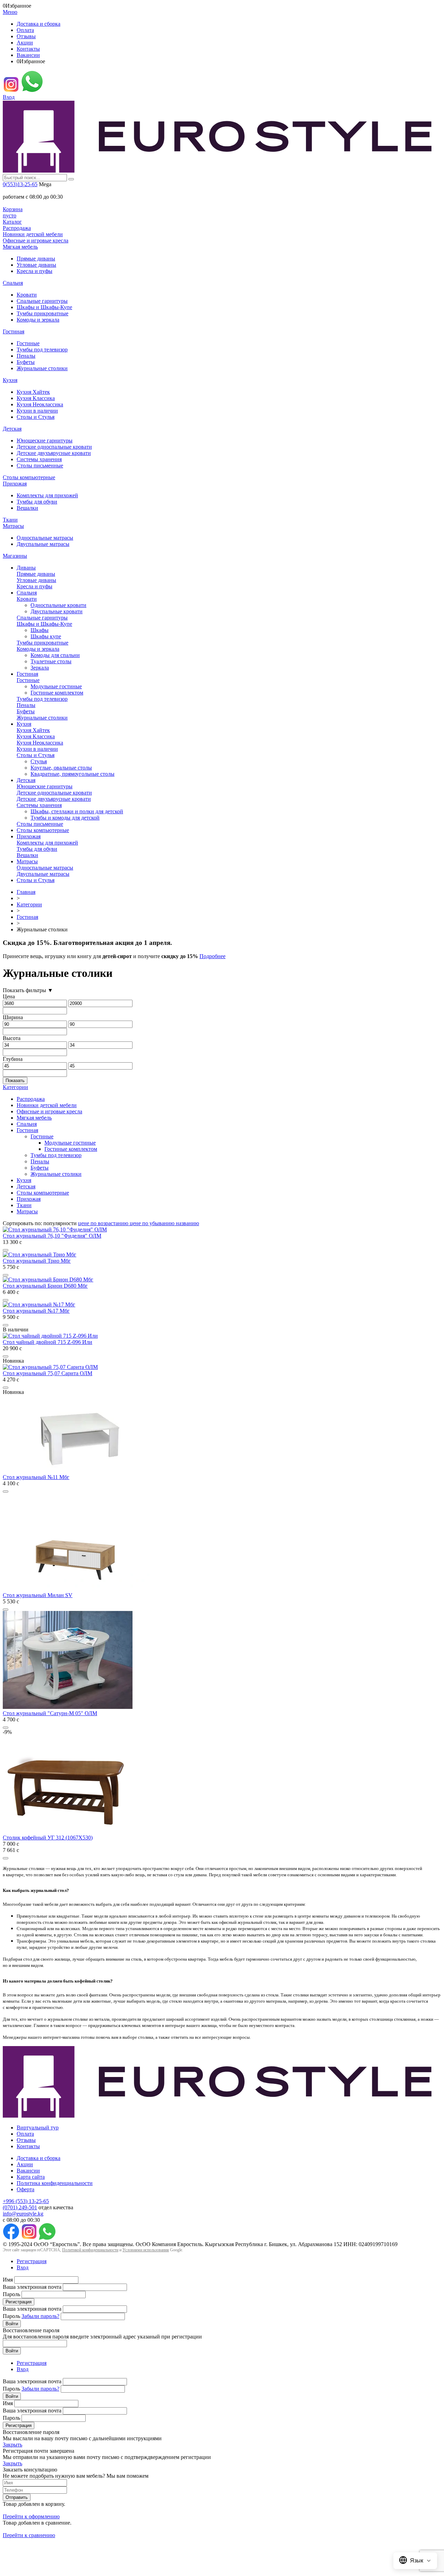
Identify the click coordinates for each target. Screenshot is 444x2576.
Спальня (13, 283)
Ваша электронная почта (32, 2287)
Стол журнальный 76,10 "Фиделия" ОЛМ (52, 1236)
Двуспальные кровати (57, 611)
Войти (12, 2324)
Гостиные (28, 343)
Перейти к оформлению (31, 2516)
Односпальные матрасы (45, 538)
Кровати (27, 295)
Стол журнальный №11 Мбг (36, 1477)
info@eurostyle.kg (23, 2214)
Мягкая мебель (20, 247)
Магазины (15, 556)
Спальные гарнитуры (42, 301)
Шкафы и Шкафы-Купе (44, 307)
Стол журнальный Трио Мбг (37, 1261)
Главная (26, 892)
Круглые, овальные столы (61, 768)
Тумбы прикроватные (42, 313)
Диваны (26, 568)
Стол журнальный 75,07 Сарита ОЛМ (48, 1373)
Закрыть (12, 2445)
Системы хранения (39, 459)
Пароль (11, 2294)
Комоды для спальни (55, 655)
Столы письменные (40, 466)
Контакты (28, 49)
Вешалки (27, 508)
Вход (9, 97)
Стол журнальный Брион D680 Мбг (45, 1286)
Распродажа (17, 228)
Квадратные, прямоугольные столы (72, 774)
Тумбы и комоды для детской (65, 818)
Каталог (12, 222)
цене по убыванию (153, 1223)
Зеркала (40, 668)
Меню (10, 12)
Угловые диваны (36, 265)
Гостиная (14, 331)
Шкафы (40, 630)
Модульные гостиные (56, 686)
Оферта (25, 2189)
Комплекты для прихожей (47, 495)
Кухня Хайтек (33, 392)
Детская (12, 429)
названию (187, 1223)
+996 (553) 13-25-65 (26, 2201)
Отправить (17, 2497)
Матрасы (13, 526)
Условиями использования (146, 2250)
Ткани (10, 520)
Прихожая (15, 484)
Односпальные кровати (58, 605)
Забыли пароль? (40, 2316)
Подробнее (212, 956)
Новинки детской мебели (33, 234)
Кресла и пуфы (35, 271)
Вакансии (28, 55)
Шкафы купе (46, 636)
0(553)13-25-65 (20, 184)
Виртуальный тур (38, 2128)
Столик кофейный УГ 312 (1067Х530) (48, 1838)
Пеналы (26, 356)
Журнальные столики (42, 368)
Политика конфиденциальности (55, 2183)
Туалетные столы (51, 661)
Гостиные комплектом (57, 693)
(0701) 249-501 (20, 2207)
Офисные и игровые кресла (36, 240)
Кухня (10, 380)
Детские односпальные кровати (54, 447)
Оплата (25, 30)
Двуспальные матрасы (43, 544)
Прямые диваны (36, 259)
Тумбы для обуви (37, 502)
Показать (15, 1081)
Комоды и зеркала (38, 320)
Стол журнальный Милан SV (38, 1595)
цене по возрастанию (104, 1223)
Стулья (39, 761)
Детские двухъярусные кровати (54, 453)
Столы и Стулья (36, 417)
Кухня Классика (36, 398)
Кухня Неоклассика (40, 404)
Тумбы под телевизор (42, 350)
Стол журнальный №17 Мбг (36, 1311)
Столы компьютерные (29, 477)
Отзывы (26, 36)
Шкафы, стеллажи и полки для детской (77, 811)
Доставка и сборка (39, 24)
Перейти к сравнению (29, 2535)
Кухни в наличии (37, 411)
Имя (8, 2280)
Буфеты (26, 362)
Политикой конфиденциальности (90, 2250)
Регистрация (32, 2261)
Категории (29, 904)
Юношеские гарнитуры (45, 441)
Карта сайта (31, 2177)
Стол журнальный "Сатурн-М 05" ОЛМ (50, 1713)
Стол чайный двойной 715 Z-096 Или (48, 1342)
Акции (25, 43)
